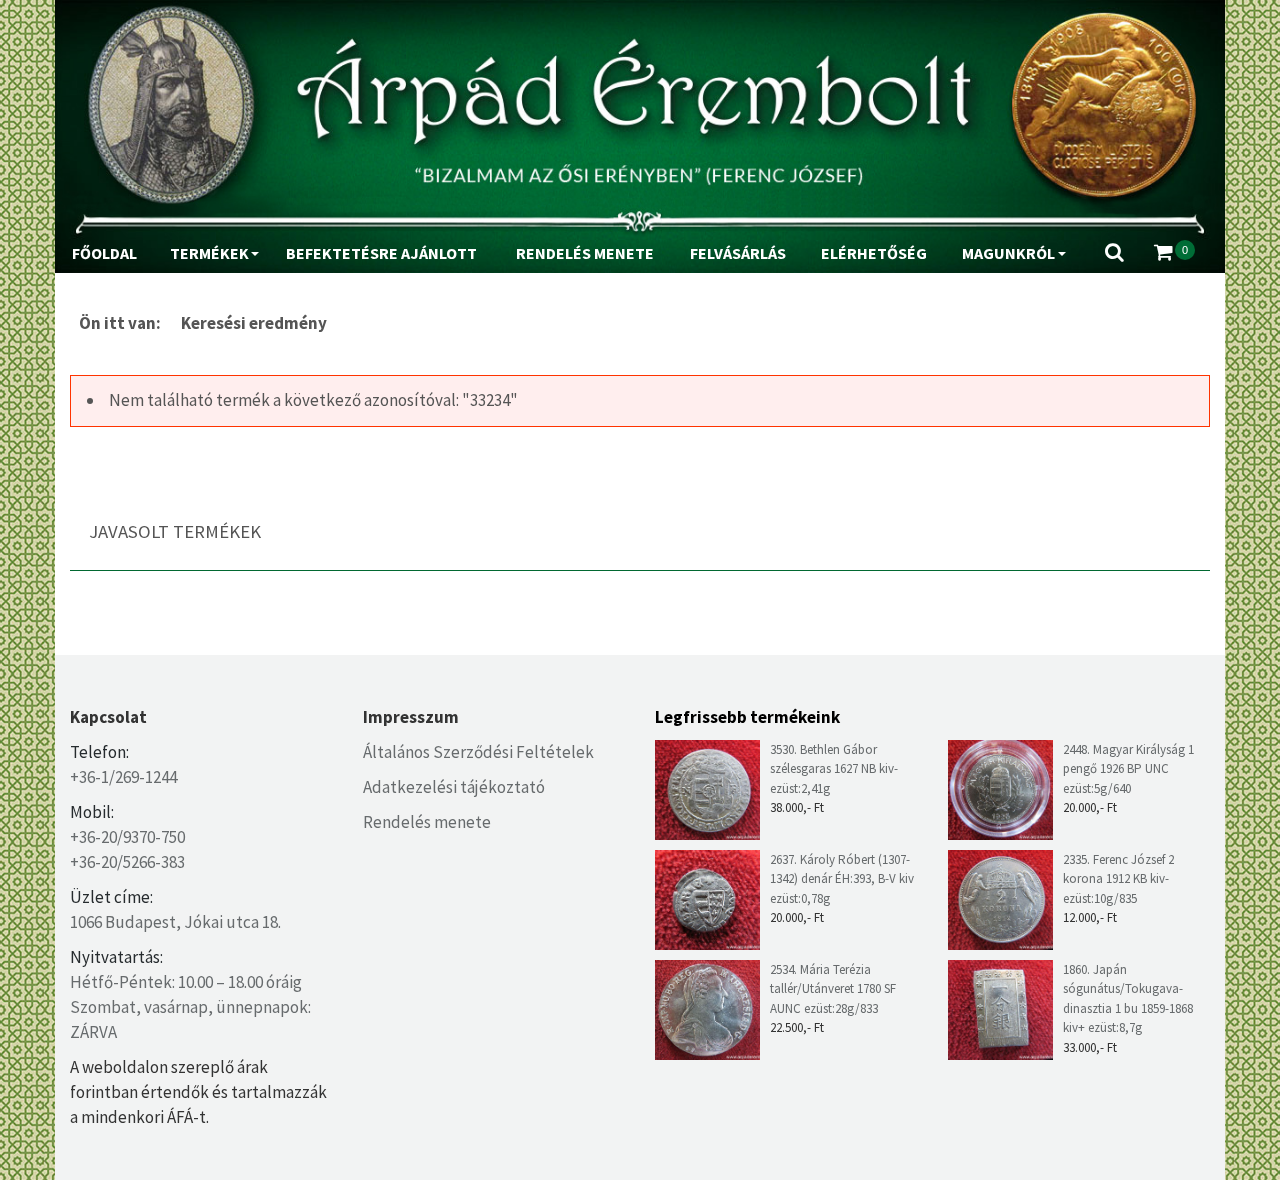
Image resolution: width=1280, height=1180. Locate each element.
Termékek (209, 253)
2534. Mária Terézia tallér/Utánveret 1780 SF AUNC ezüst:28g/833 (833, 989)
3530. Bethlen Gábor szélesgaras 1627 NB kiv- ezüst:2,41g (834, 769)
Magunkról (1008, 253)
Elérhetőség (874, 253)
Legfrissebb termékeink (747, 717)
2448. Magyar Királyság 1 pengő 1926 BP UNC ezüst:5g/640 (1128, 769)
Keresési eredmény (254, 323)
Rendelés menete (585, 253)
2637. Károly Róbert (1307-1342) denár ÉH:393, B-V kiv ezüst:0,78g (842, 879)
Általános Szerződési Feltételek (478, 752)
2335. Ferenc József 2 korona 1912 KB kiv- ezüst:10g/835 (1118, 879)
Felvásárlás (738, 253)
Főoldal (104, 253)
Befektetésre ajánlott (381, 253)
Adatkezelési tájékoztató (454, 787)
